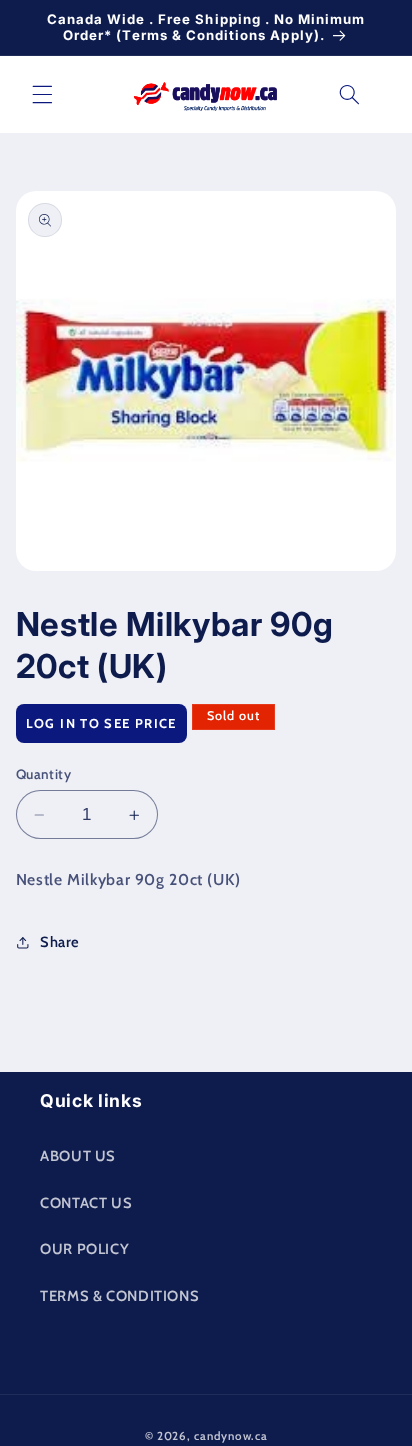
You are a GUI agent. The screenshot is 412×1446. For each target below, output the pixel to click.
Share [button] (60, 942)
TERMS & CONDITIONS (119, 1296)
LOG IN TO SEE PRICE (101, 723)
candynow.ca (230, 1436)
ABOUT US (78, 1156)
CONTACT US (86, 1203)
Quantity (43, 774)
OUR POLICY (84, 1249)
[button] (42, 94)
